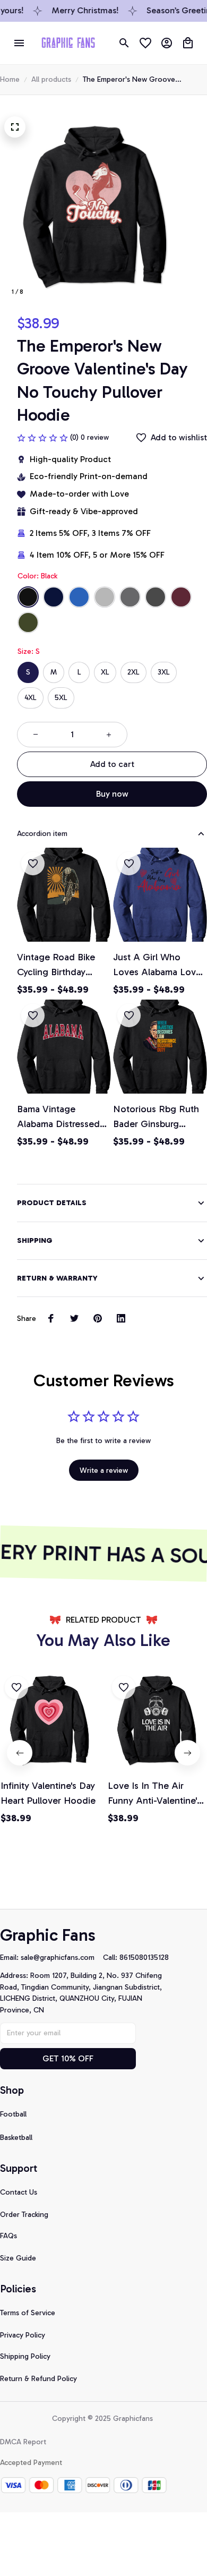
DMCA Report (23, 2442)
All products (51, 79)
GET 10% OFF (68, 2058)
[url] (62, 1958)
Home (10, 79)
